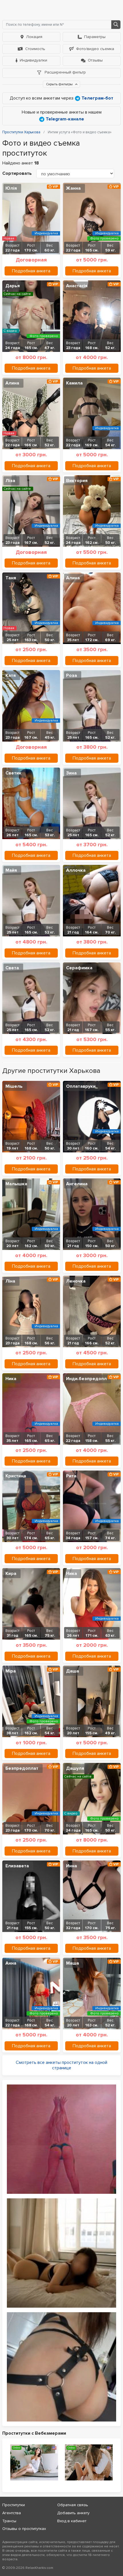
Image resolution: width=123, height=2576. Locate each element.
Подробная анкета (31, 271)
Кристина (16, 1476)
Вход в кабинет (72, 2521)
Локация (34, 37)
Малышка (16, 1184)
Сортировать (17, 173)
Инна (72, 1866)
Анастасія (77, 286)
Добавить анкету (73, 2513)
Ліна (10, 1281)
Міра (11, 1671)
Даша (73, 1671)
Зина (71, 773)
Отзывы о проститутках (24, 2529)
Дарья (13, 286)
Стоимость (35, 49)
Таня (11, 578)
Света (12, 968)
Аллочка (76, 870)
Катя (11, 675)
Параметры (95, 37)
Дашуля (75, 1768)
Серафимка (79, 968)
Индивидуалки (33, 60)
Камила (74, 383)
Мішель (14, 1086)
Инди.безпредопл (86, 1379)
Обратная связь (73, 2505)
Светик (13, 773)
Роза (72, 675)
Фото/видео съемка (95, 49)
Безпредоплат (22, 1768)
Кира (11, 1574)
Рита (71, 1476)
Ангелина (77, 1184)
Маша (73, 1963)
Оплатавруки (81, 1086)
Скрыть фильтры (60, 84)
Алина (12, 383)
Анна (11, 1963)
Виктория (77, 481)
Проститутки (14, 2505)
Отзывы (95, 60)
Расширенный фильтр (65, 72)
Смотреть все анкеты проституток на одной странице (61, 2065)
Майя (11, 870)
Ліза (10, 481)
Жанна (73, 188)
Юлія (11, 188)
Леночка (76, 1281)
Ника (11, 1379)
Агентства (12, 2513)
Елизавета (17, 1866)
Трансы (9, 2521)
